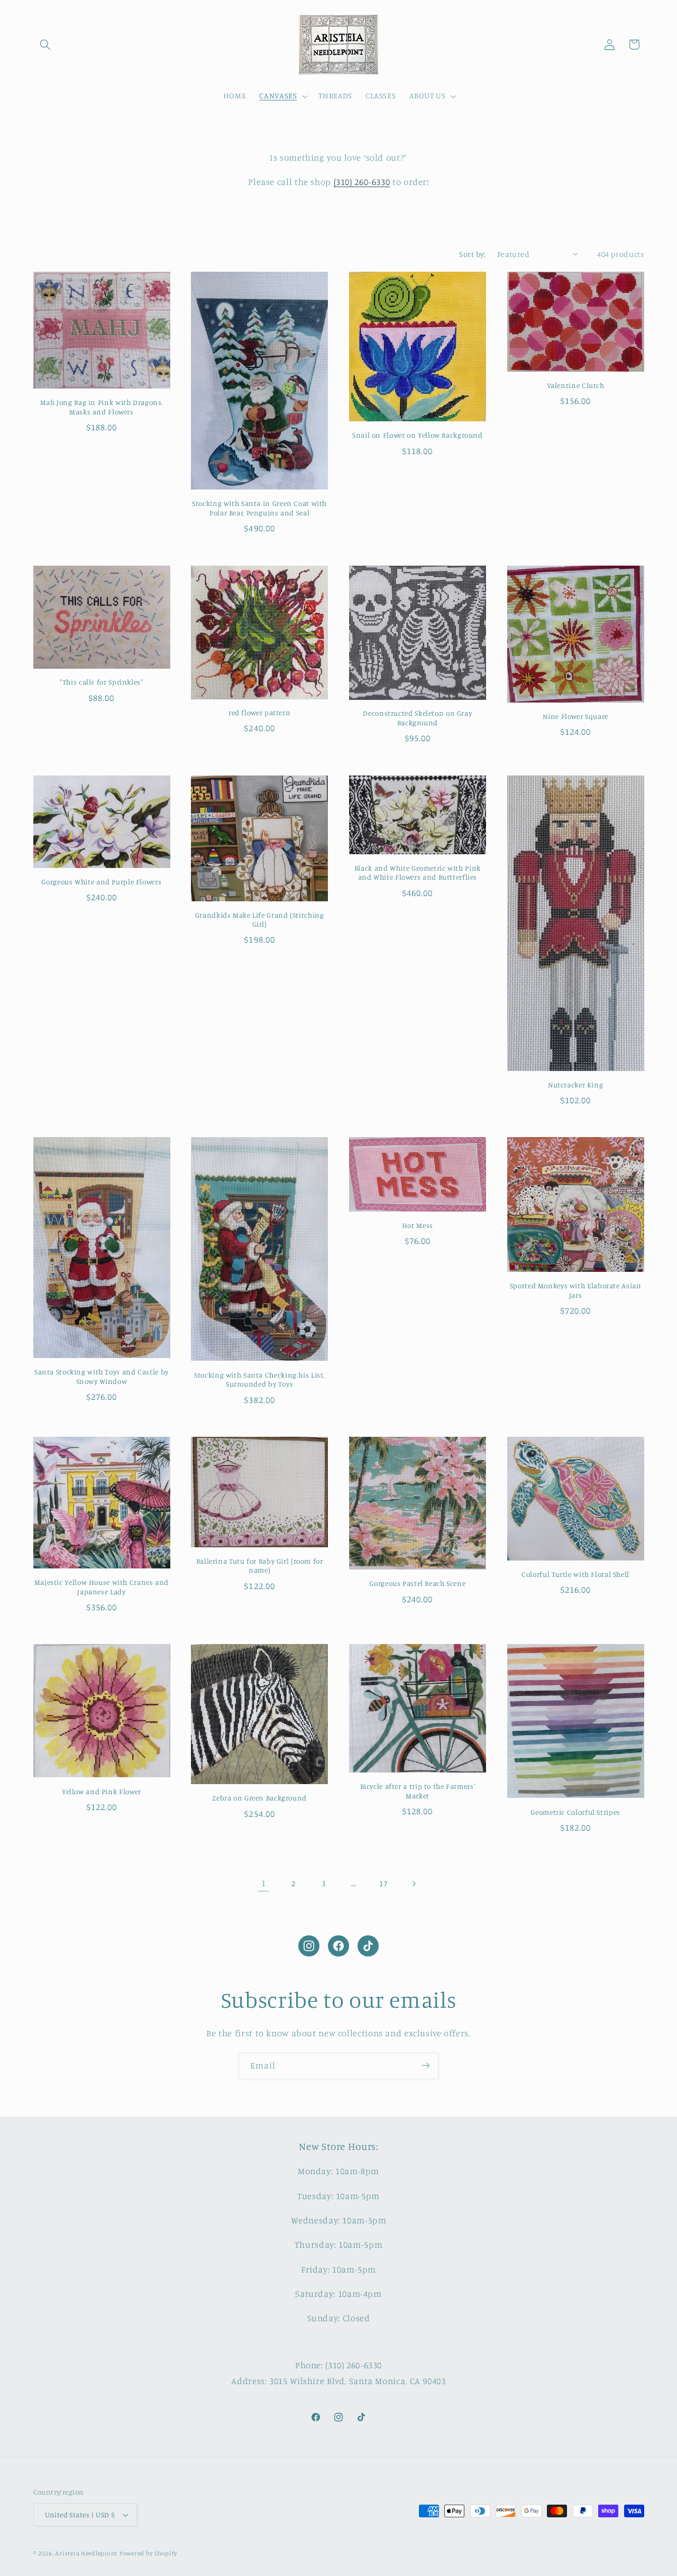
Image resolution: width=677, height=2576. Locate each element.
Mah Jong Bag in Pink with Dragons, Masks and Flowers (102, 407)
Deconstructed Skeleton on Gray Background (417, 718)
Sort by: (472, 254)
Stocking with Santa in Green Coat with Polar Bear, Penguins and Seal (259, 508)
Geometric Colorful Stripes (575, 1812)
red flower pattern (259, 713)
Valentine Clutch (576, 385)
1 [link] (264, 1883)
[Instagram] (309, 1946)
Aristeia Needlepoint (86, 2553)
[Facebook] (338, 1946)
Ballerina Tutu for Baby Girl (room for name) (260, 1566)
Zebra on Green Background (259, 1798)
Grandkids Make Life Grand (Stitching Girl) (260, 920)
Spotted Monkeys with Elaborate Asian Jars (576, 1290)
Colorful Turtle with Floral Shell (575, 1574)
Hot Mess (418, 1225)
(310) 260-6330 (362, 182)
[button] (45, 44)
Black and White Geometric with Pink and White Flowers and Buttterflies (418, 873)
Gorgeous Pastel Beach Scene (417, 1583)
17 (383, 1883)
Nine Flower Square (575, 716)
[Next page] (414, 1883)
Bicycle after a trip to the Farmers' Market (418, 1791)
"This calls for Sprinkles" (101, 682)
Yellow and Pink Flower (102, 1792)
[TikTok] (368, 1946)
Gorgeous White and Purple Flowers (101, 882)
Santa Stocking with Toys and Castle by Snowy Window (102, 1377)
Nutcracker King (575, 1085)
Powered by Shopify (148, 2553)
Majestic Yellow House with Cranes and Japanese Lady (102, 1587)
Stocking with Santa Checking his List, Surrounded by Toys (259, 1380)
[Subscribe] (426, 2066)
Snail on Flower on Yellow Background (418, 435)
